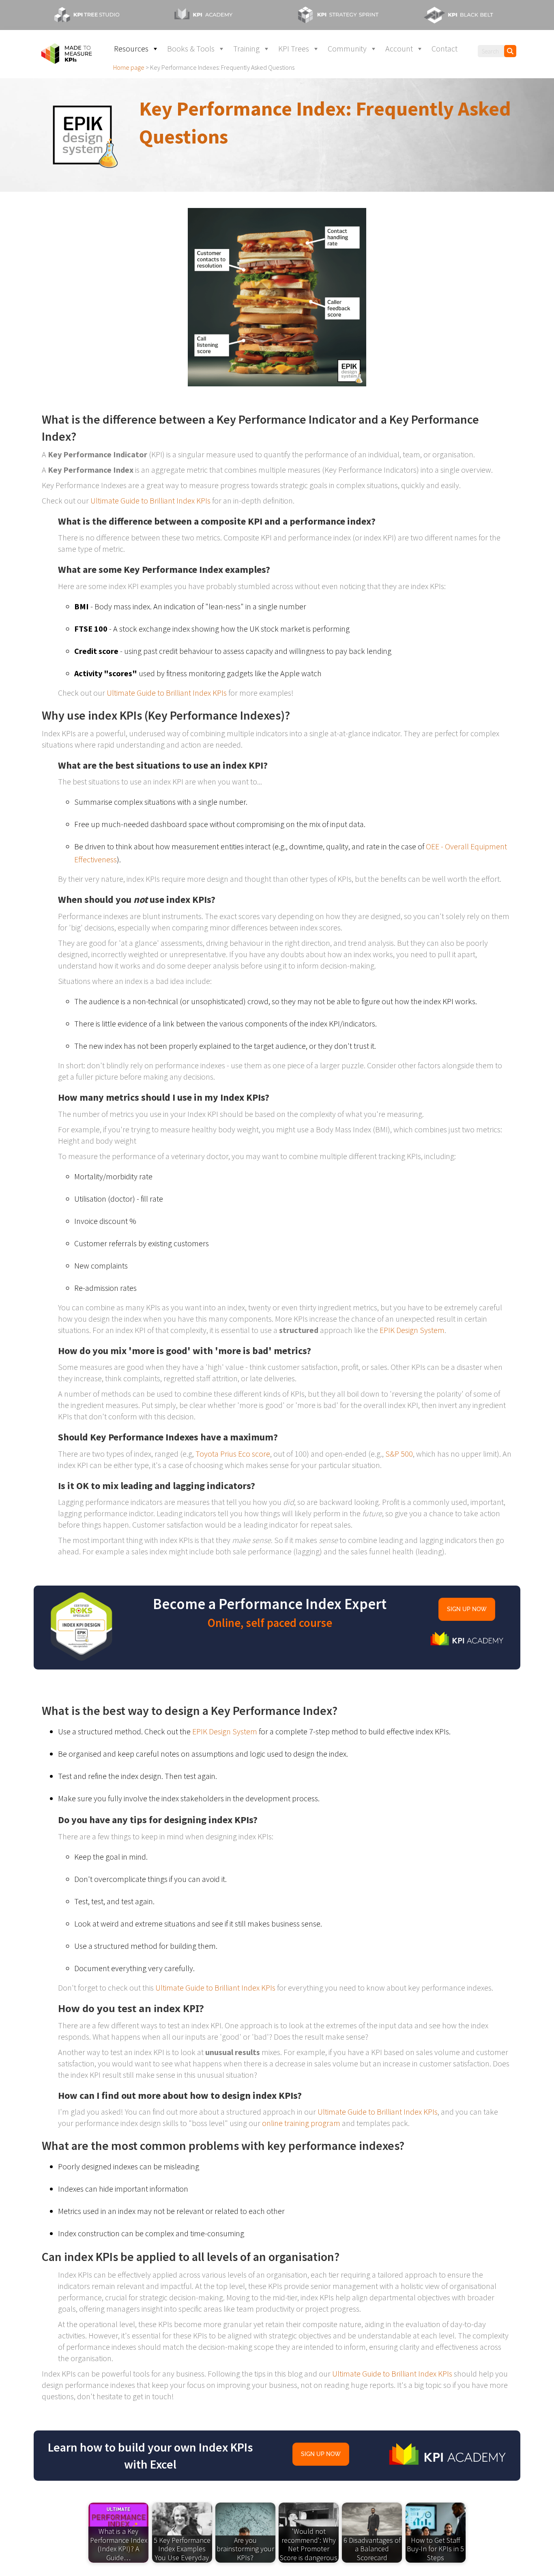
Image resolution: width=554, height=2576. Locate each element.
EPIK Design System (412, 1330)
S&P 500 (399, 1454)
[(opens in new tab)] (94, 14)
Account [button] (399, 48)
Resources (131, 48)
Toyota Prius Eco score (233, 1454)
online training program (301, 2123)
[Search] (510, 51)
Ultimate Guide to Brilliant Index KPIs (150, 500)
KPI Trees (294, 48)
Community (347, 48)
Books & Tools (191, 48)
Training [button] (246, 48)
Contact (444, 48)
